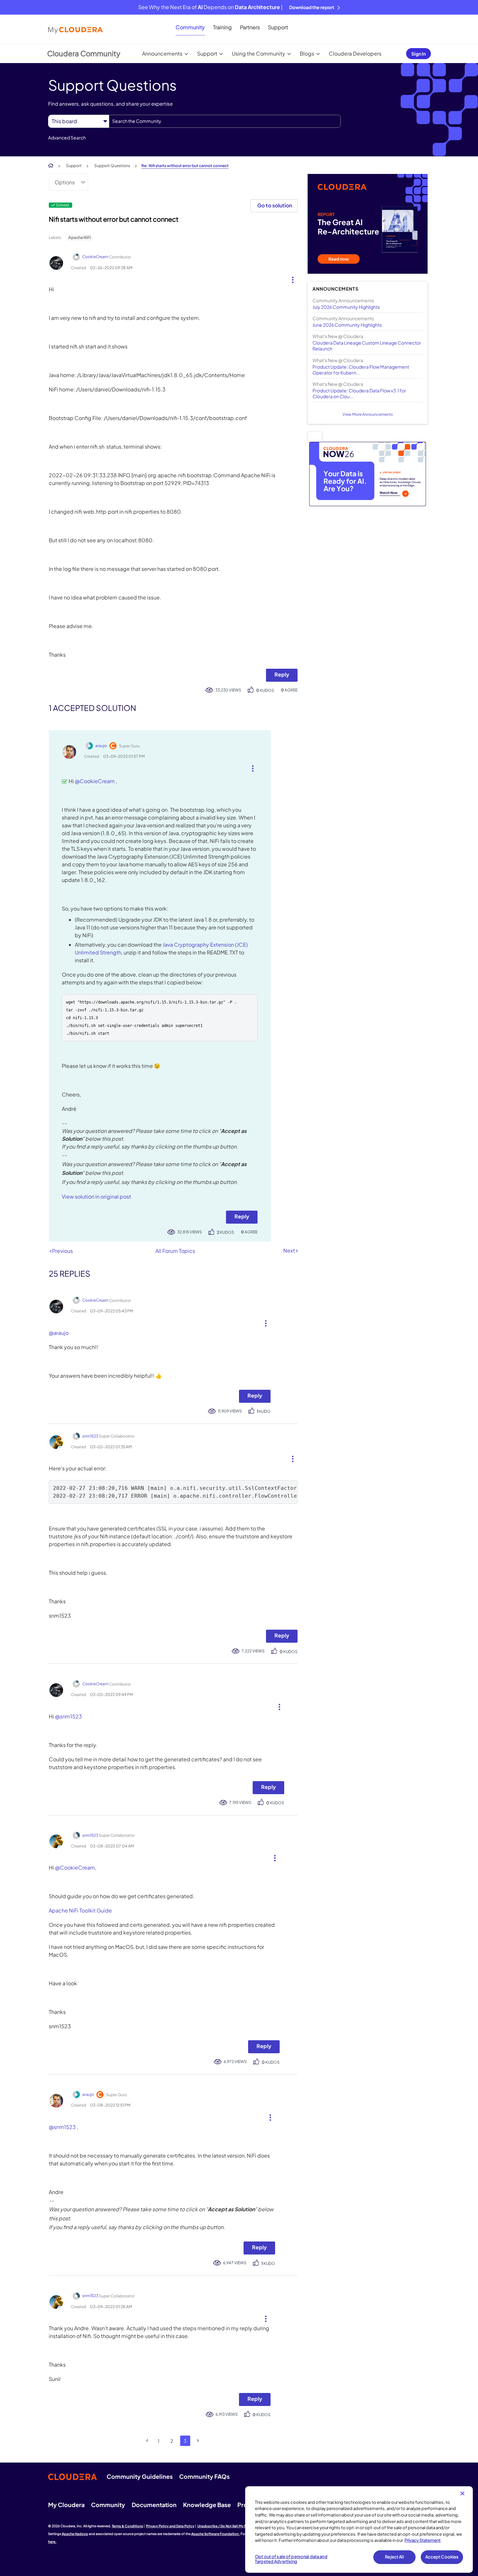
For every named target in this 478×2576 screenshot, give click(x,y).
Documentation (154, 2505)
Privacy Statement (423, 2540)
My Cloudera (66, 2505)
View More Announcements (368, 414)
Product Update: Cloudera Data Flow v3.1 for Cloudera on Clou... (359, 393)
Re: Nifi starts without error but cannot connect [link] (185, 166)
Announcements (162, 53)
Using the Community (259, 53)
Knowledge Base (207, 2505)
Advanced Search (67, 138)
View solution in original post (96, 1196)
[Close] (462, 2493)
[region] (359, 2530)
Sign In (418, 54)
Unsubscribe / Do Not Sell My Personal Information (238, 2526)
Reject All (394, 2557)
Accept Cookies (442, 2557)
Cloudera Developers (355, 53)
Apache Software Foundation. (216, 2534)
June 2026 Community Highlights (347, 325)
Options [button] (65, 182)
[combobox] (225, 121)
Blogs (307, 53)
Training (222, 27)
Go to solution (275, 205)
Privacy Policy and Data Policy (170, 2526)
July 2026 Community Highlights (346, 307)
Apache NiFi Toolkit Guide (80, 1910)
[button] (290, 278)
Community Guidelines (140, 2476)
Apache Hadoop (75, 2534)
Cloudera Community (84, 53)
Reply (282, 674)
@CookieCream (95, 781)
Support (278, 27)
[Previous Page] (147, 2441)
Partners (250, 27)
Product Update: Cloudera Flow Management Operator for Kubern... (361, 370)
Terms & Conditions (127, 2526)
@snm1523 (68, 1716)
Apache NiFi (80, 237)
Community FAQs (204, 2476)
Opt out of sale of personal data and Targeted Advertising (291, 2559)
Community (190, 27)
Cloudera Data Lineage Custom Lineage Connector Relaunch (367, 346)
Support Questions (112, 166)
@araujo (59, 1333)
